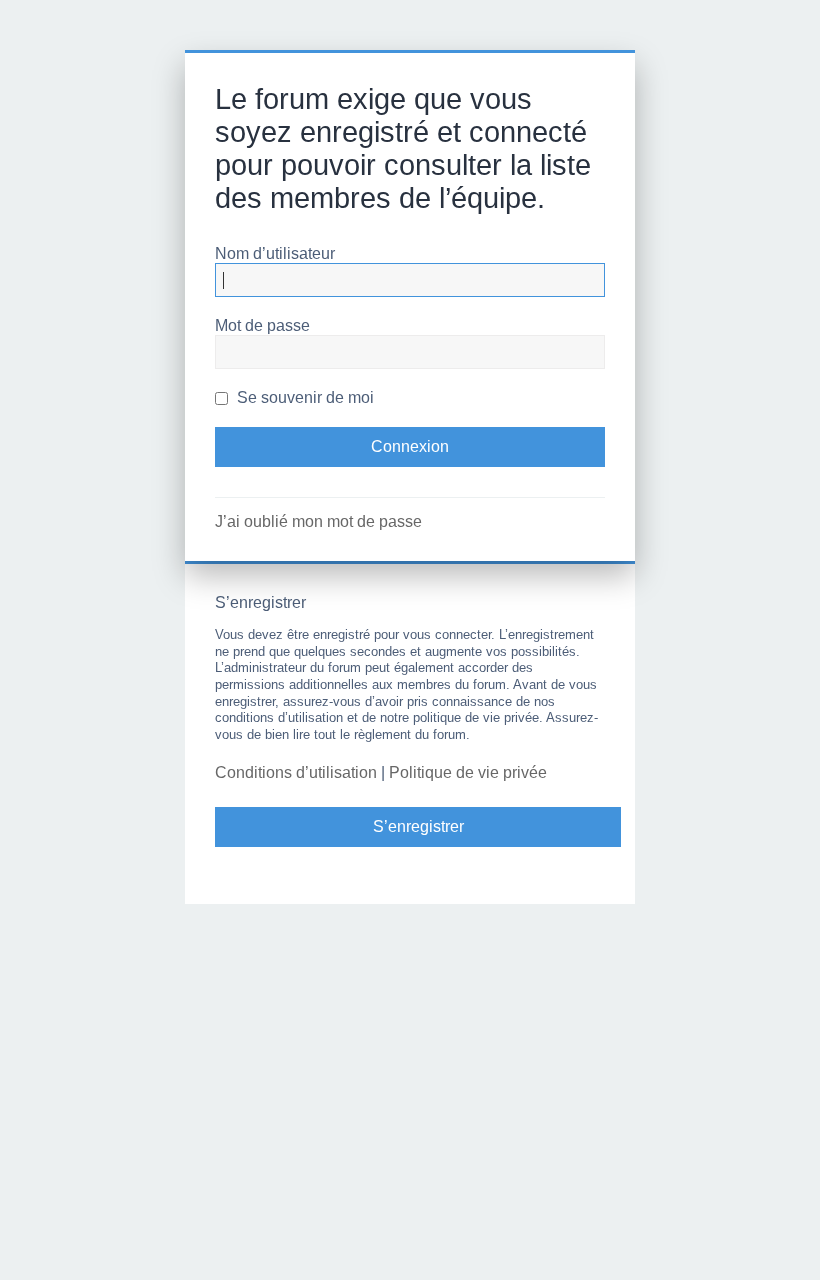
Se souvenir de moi (303, 397)
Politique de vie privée (468, 772)
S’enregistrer (418, 826)
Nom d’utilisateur (275, 253)
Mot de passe (262, 325)
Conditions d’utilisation (296, 772)
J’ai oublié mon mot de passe (318, 521)
